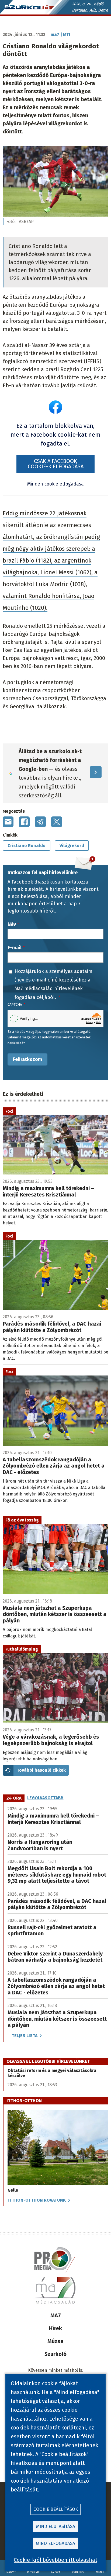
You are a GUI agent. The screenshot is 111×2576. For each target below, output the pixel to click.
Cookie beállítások (56, 2509)
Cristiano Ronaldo (27, 846)
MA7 (56, 2315)
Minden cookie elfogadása (55, 484)
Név (12, 924)
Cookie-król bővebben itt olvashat (55, 2560)
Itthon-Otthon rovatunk (37, 2200)
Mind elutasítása (56, 2526)
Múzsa (55, 2341)
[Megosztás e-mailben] (8, 822)
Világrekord (72, 846)
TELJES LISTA (25, 2036)
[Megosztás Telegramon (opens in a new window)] (40, 822)
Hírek (55, 2328)
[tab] (14, 1798)
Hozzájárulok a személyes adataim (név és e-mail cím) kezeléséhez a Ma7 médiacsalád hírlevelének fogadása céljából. (53, 984)
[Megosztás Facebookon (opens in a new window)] (24, 822)
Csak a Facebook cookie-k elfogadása (56, 464)
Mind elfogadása (55, 2543)
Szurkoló (55, 2354)
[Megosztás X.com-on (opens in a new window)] (57, 822)
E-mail (15, 948)
